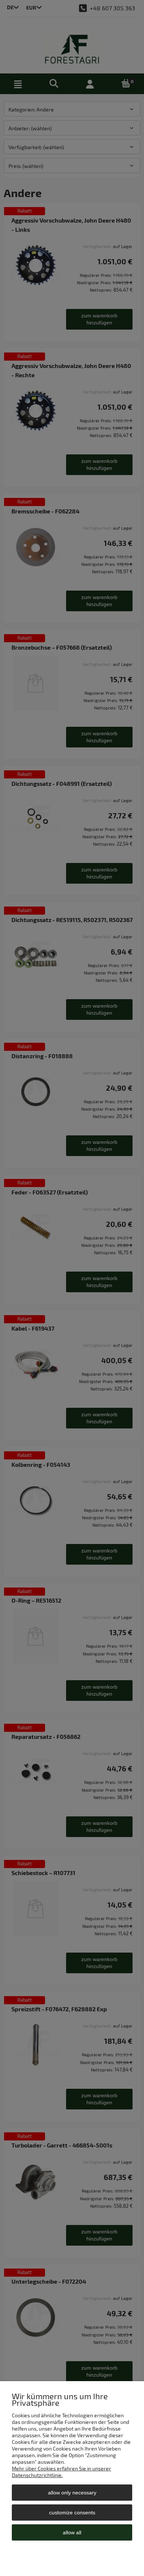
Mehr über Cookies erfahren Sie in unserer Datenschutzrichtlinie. (61, 2472)
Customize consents (72, 2513)
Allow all (72, 2532)
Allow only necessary (72, 2493)
